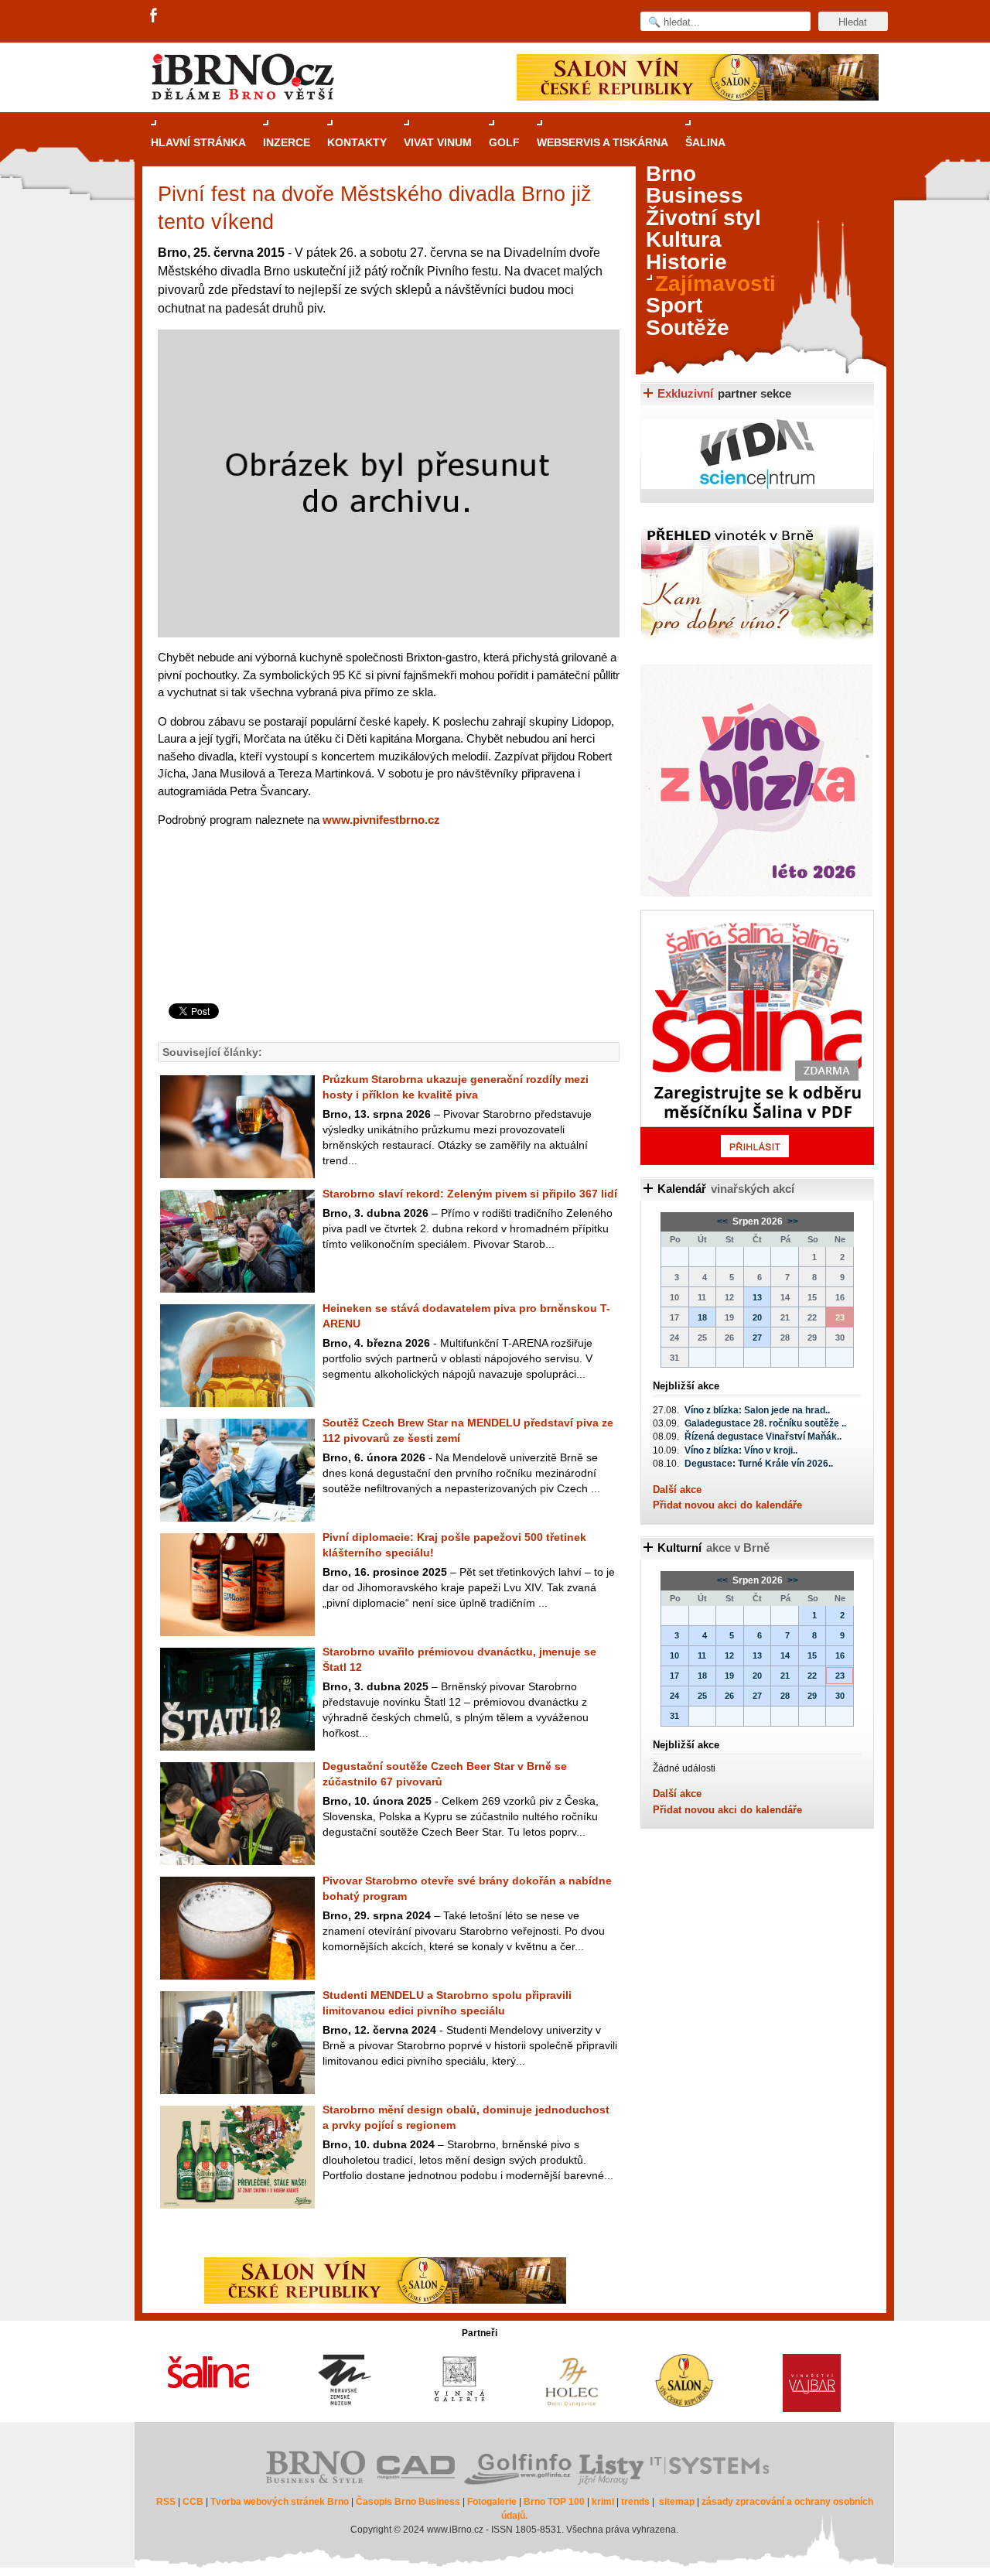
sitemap (677, 2502)
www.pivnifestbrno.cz (381, 820)
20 (757, 1317)
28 (785, 1696)
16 (840, 1655)
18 (702, 1317)
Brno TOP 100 (554, 2502)
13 (757, 1297)
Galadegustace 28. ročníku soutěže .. (765, 1423)
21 (785, 1676)
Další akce (677, 1490)
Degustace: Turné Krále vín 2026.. (759, 1464)
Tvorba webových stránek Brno (280, 2502)
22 (812, 1676)
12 (729, 1655)
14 (785, 1655)
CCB (193, 2502)
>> (792, 1221)
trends (635, 2502)
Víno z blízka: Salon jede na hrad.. (757, 1410)
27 (757, 1338)
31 (674, 1716)
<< (724, 1221)
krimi (603, 2502)
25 (702, 1696)
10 (674, 1655)
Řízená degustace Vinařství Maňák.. (763, 1437)
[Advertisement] (386, 941)
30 (840, 1696)
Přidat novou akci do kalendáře (727, 1505)
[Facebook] (155, 16)
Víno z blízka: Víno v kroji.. (741, 1450)
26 (729, 1696)
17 (674, 1676)
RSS (166, 2502)
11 (702, 1655)
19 (729, 1676)
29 (812, 1696)
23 (840, 1676)
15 (812, 1655)
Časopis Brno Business (408, 2502)
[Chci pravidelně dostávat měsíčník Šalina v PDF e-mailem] (757, 1037)
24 (674, 1696)
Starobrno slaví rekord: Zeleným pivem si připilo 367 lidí (470, 1194)
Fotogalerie (492, 2502)
